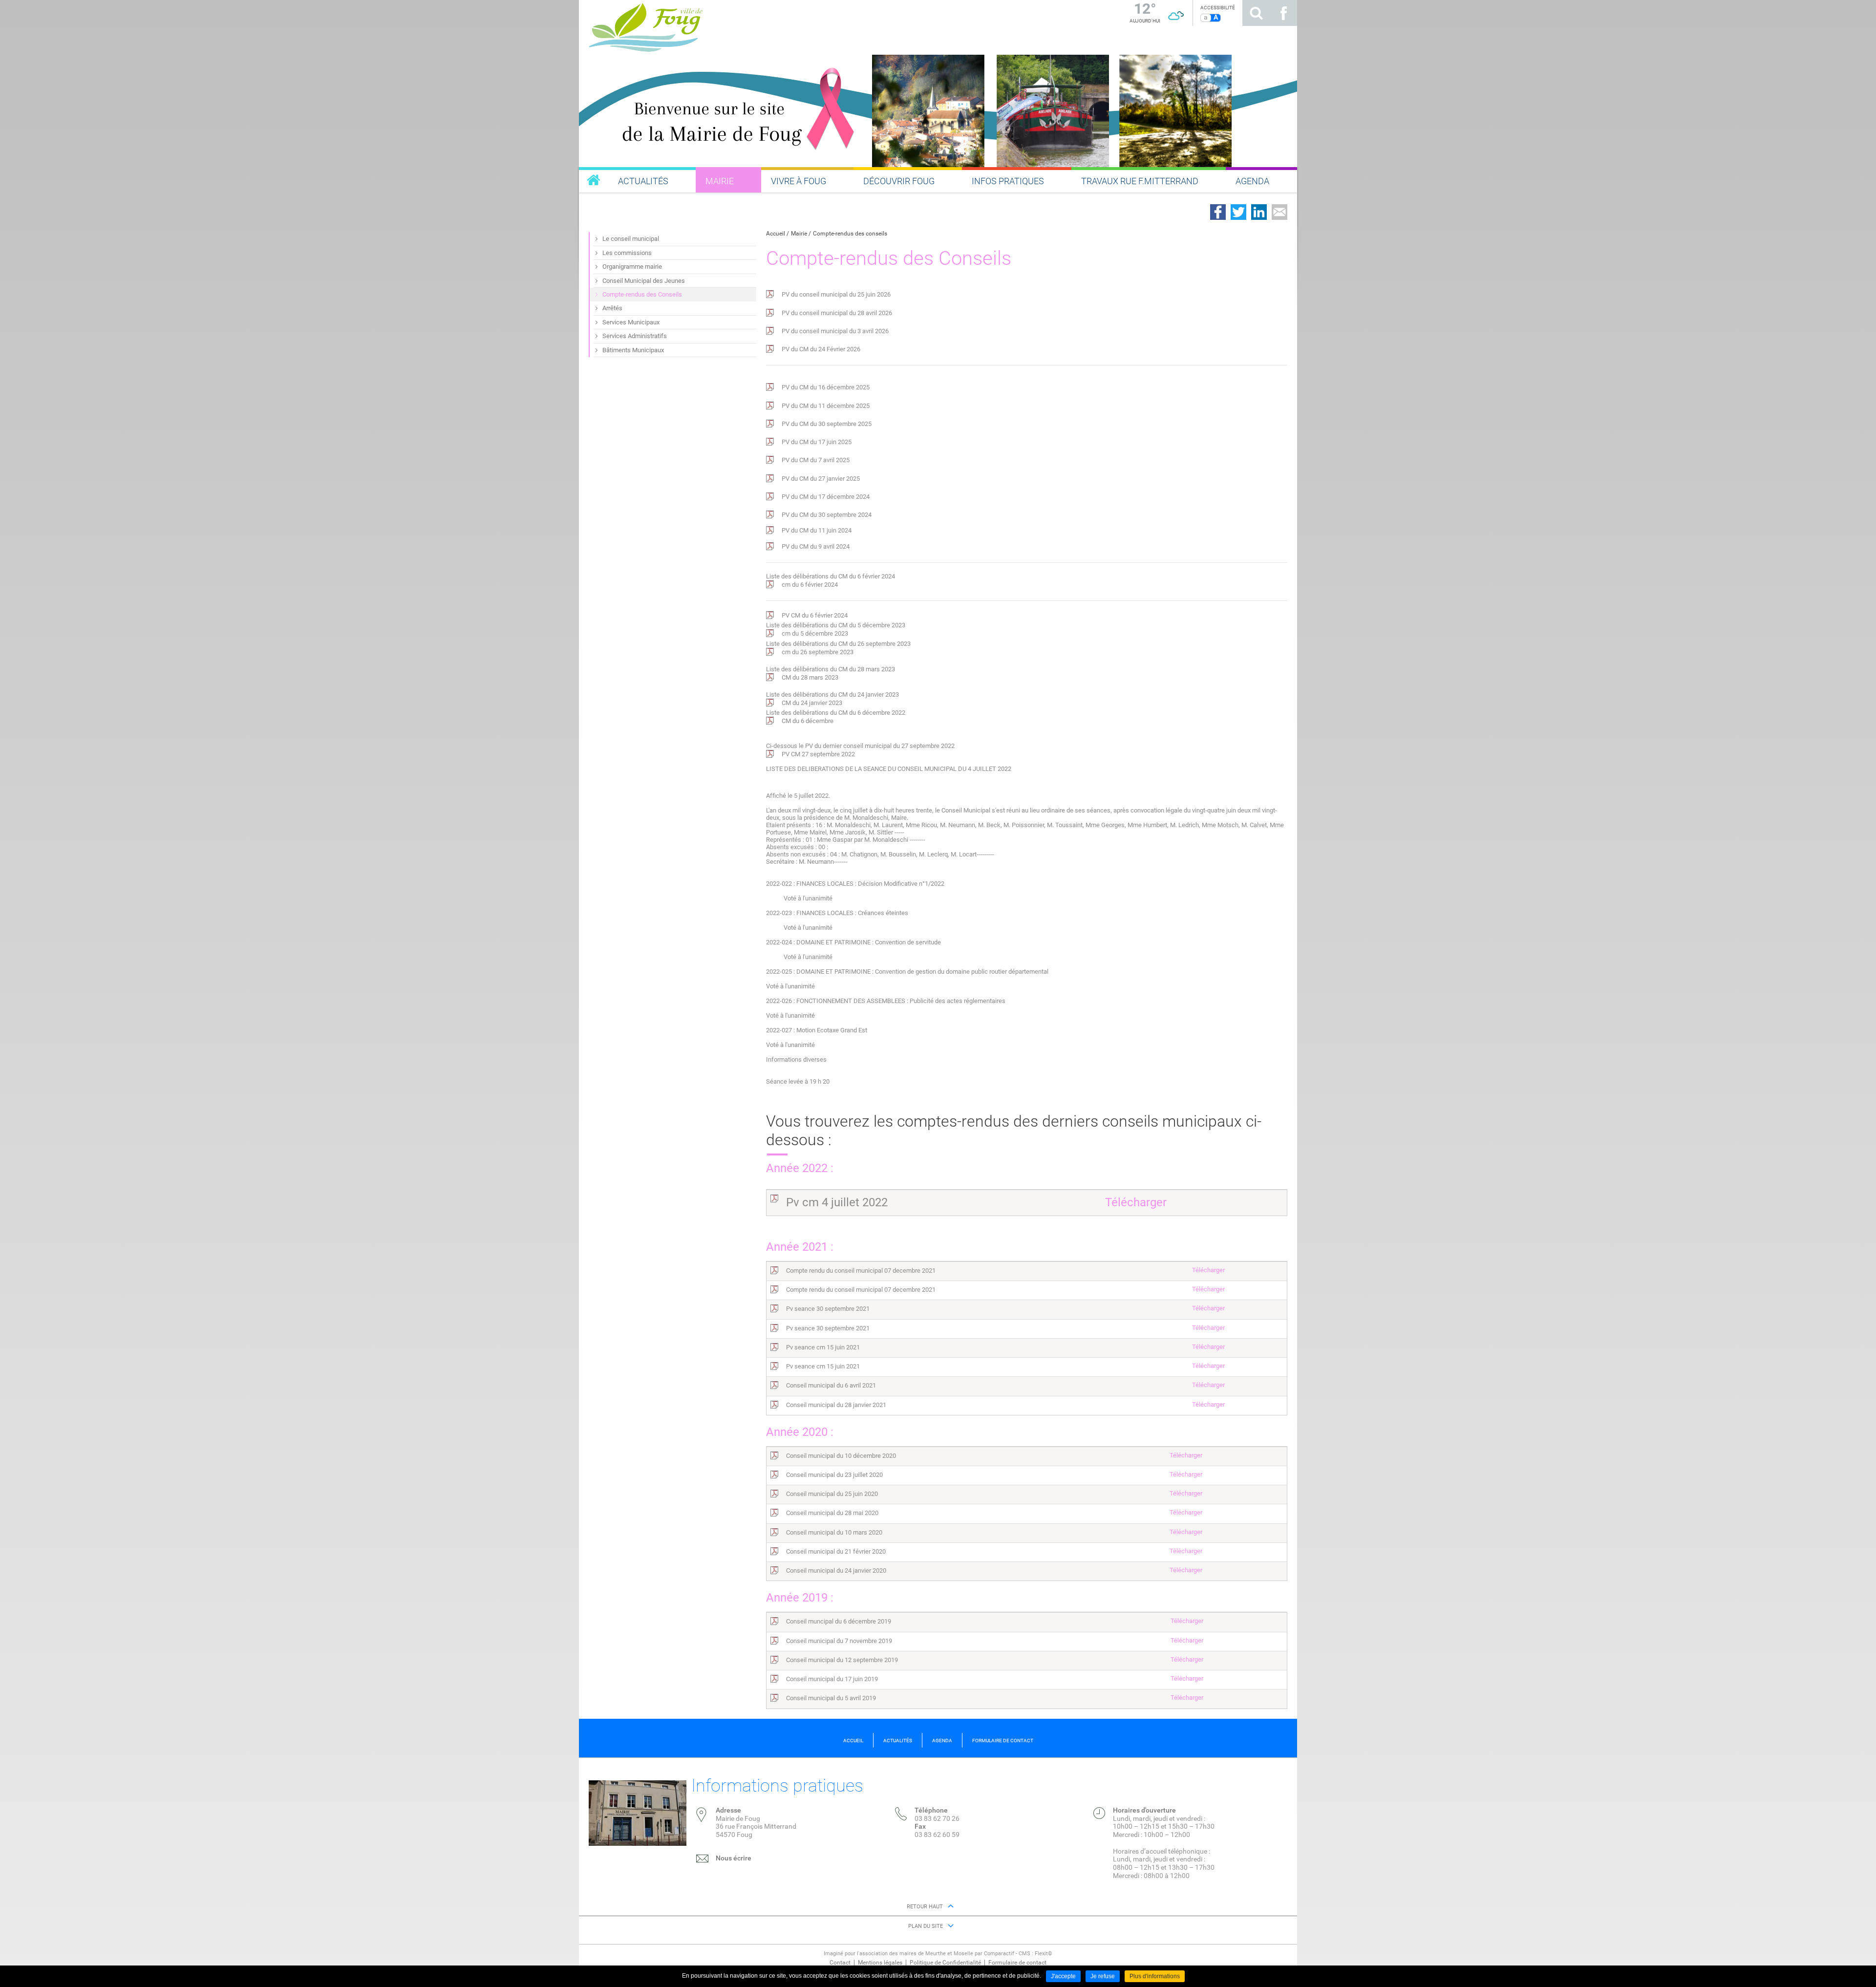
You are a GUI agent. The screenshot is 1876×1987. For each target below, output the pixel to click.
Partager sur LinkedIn (1259, 212)
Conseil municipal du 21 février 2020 (836, 1551)
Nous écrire (734, 1858)
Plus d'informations (1155, 1976)
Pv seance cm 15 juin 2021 (823, 1347)
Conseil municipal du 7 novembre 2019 (839, 1641)
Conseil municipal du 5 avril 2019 (831, 1698)
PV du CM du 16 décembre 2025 (826, 387)
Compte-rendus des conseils (850, 234)
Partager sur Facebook (1218, 212)
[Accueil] (745, 26)
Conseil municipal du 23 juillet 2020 (834, 1475)
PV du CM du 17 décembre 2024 (826, 497)
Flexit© (1044, 1954)
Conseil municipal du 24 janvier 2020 (836, 1570)
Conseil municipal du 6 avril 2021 (831, 1385)
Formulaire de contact (1017, 1963)
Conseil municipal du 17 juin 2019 (832, 1679)
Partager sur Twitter (1238, 212)
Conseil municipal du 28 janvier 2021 (836, 1405)
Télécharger (1136, 1202)
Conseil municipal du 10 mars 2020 (834, 1532)
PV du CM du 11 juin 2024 (817, 530)
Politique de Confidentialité (945, 1963)
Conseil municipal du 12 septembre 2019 (842, 1660)
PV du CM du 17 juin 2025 (817, 442)
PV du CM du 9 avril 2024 (816, 546)
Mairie (799, 234)
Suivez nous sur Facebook (1283, 13)
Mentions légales (880, 1963)
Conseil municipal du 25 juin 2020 (832, 1494)
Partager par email (1279, 212)
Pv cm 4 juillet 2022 (837, 1202)
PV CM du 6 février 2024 (815, 615)
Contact (840, 1963)
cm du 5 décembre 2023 (815, 633)
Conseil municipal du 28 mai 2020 (832, 1513)
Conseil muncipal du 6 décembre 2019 (839, 1621)
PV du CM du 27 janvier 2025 (821, 479)
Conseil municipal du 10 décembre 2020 (841, 1456)
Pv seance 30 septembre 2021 (828, 1309)
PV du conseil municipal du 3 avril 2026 (835, 331)
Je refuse (1103, 1976)
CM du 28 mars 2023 (810, 677)
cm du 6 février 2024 (810, 585)
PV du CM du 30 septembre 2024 (827, 515)
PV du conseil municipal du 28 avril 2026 (837, 313)
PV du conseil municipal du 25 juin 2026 (836, 294)
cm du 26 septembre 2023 (818, 652)
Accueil (776, 234)
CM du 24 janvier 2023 (812, 703)
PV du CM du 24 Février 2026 (821, 349)
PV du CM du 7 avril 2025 (816, 460)
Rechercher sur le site (1256, 13)
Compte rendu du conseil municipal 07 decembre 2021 (861, 1271)
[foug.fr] (594, 180)
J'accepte (1063, 1976)
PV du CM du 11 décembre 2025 (826, 406)
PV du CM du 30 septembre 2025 (827, 424)
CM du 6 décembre (808, 721)
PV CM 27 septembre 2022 (818, 754)
